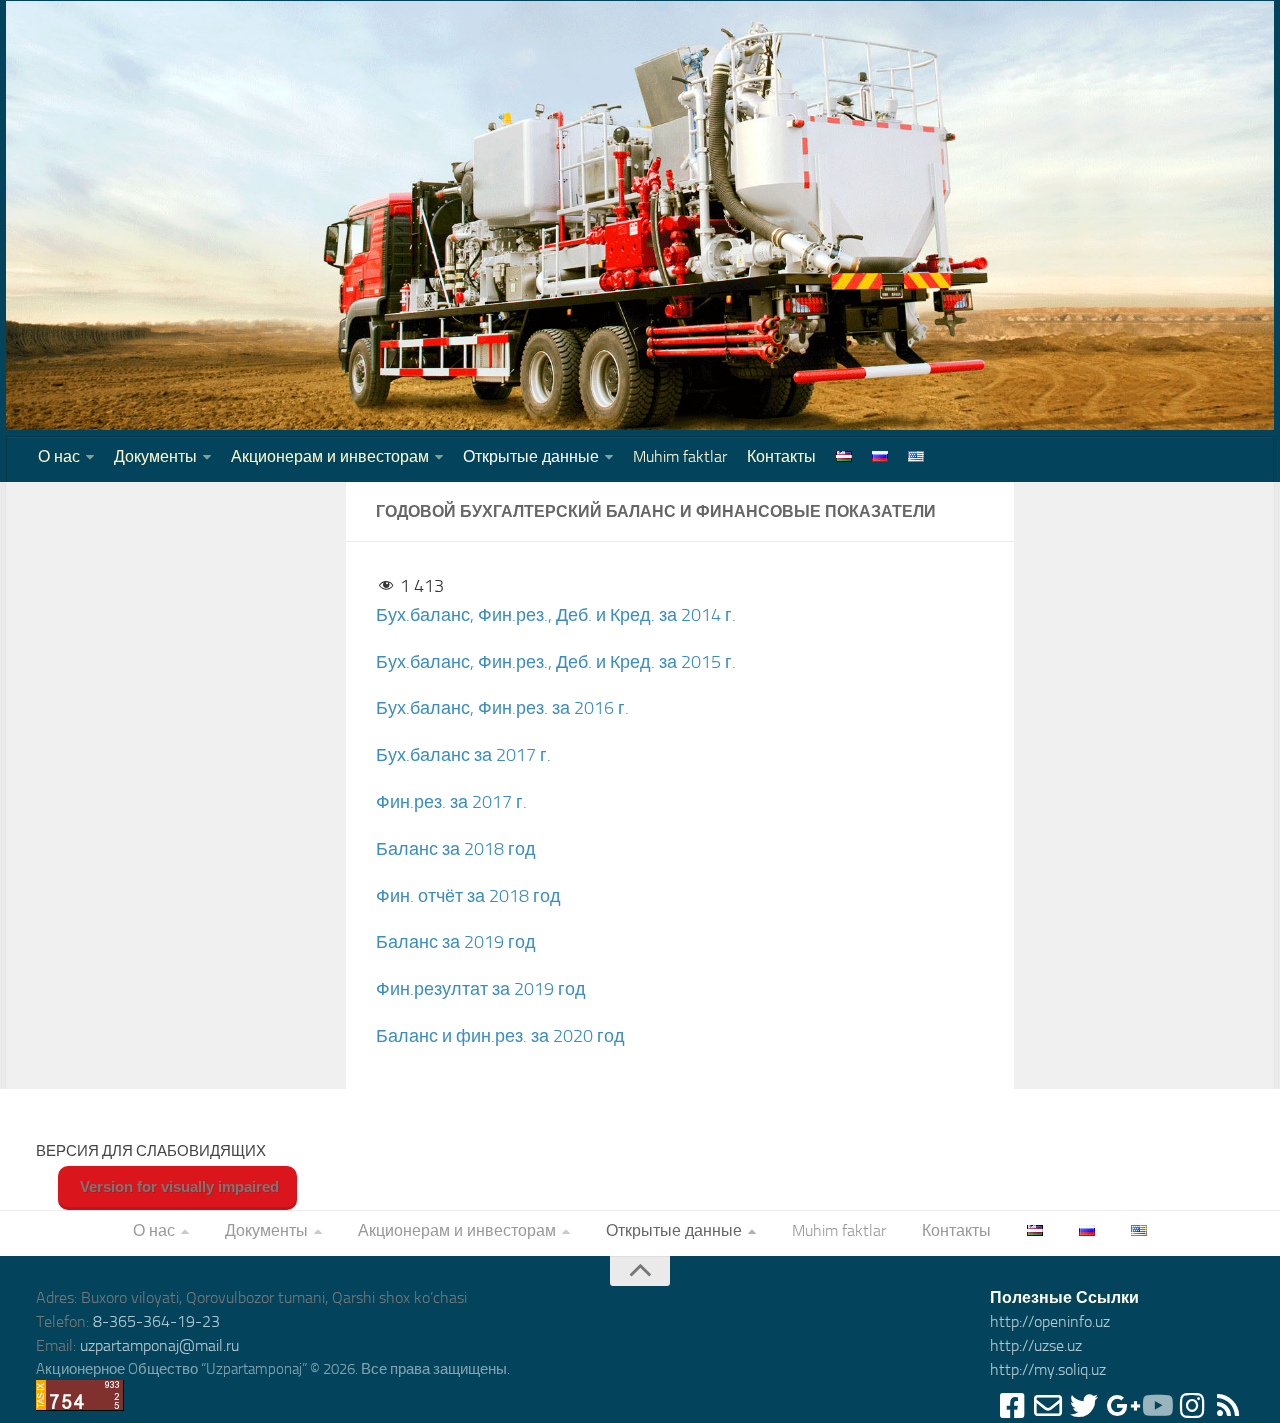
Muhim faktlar (680, 456)
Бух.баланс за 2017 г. (463, 755)
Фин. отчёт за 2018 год (468, 896)
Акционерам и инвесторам (330, 456)
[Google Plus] (1120, 1406)
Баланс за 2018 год (456, 849)
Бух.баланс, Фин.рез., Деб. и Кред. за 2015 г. (556, 662)
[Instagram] (1192, 1406)
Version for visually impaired (177, 1186)
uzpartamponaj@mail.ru (159, 1345)
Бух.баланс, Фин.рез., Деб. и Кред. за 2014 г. (556, 615)
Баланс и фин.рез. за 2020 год (500, 1036)
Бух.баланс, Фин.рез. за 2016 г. (502, 708)
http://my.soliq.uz (1048, 1369)
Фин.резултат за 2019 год (481, 989)
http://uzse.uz (1036, 1345)
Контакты (781, 456)
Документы (155, 456)
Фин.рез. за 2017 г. (451, 802)
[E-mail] (1048, 1406)
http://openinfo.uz (1050, 1321)
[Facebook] (1012, 1406)
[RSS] (1228, 1406)
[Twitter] (1084, 1406)
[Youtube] (1156, 1406)
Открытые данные (531, 456)
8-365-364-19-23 (156, 1321)
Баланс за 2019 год (456, 942)
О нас (59, 456)
